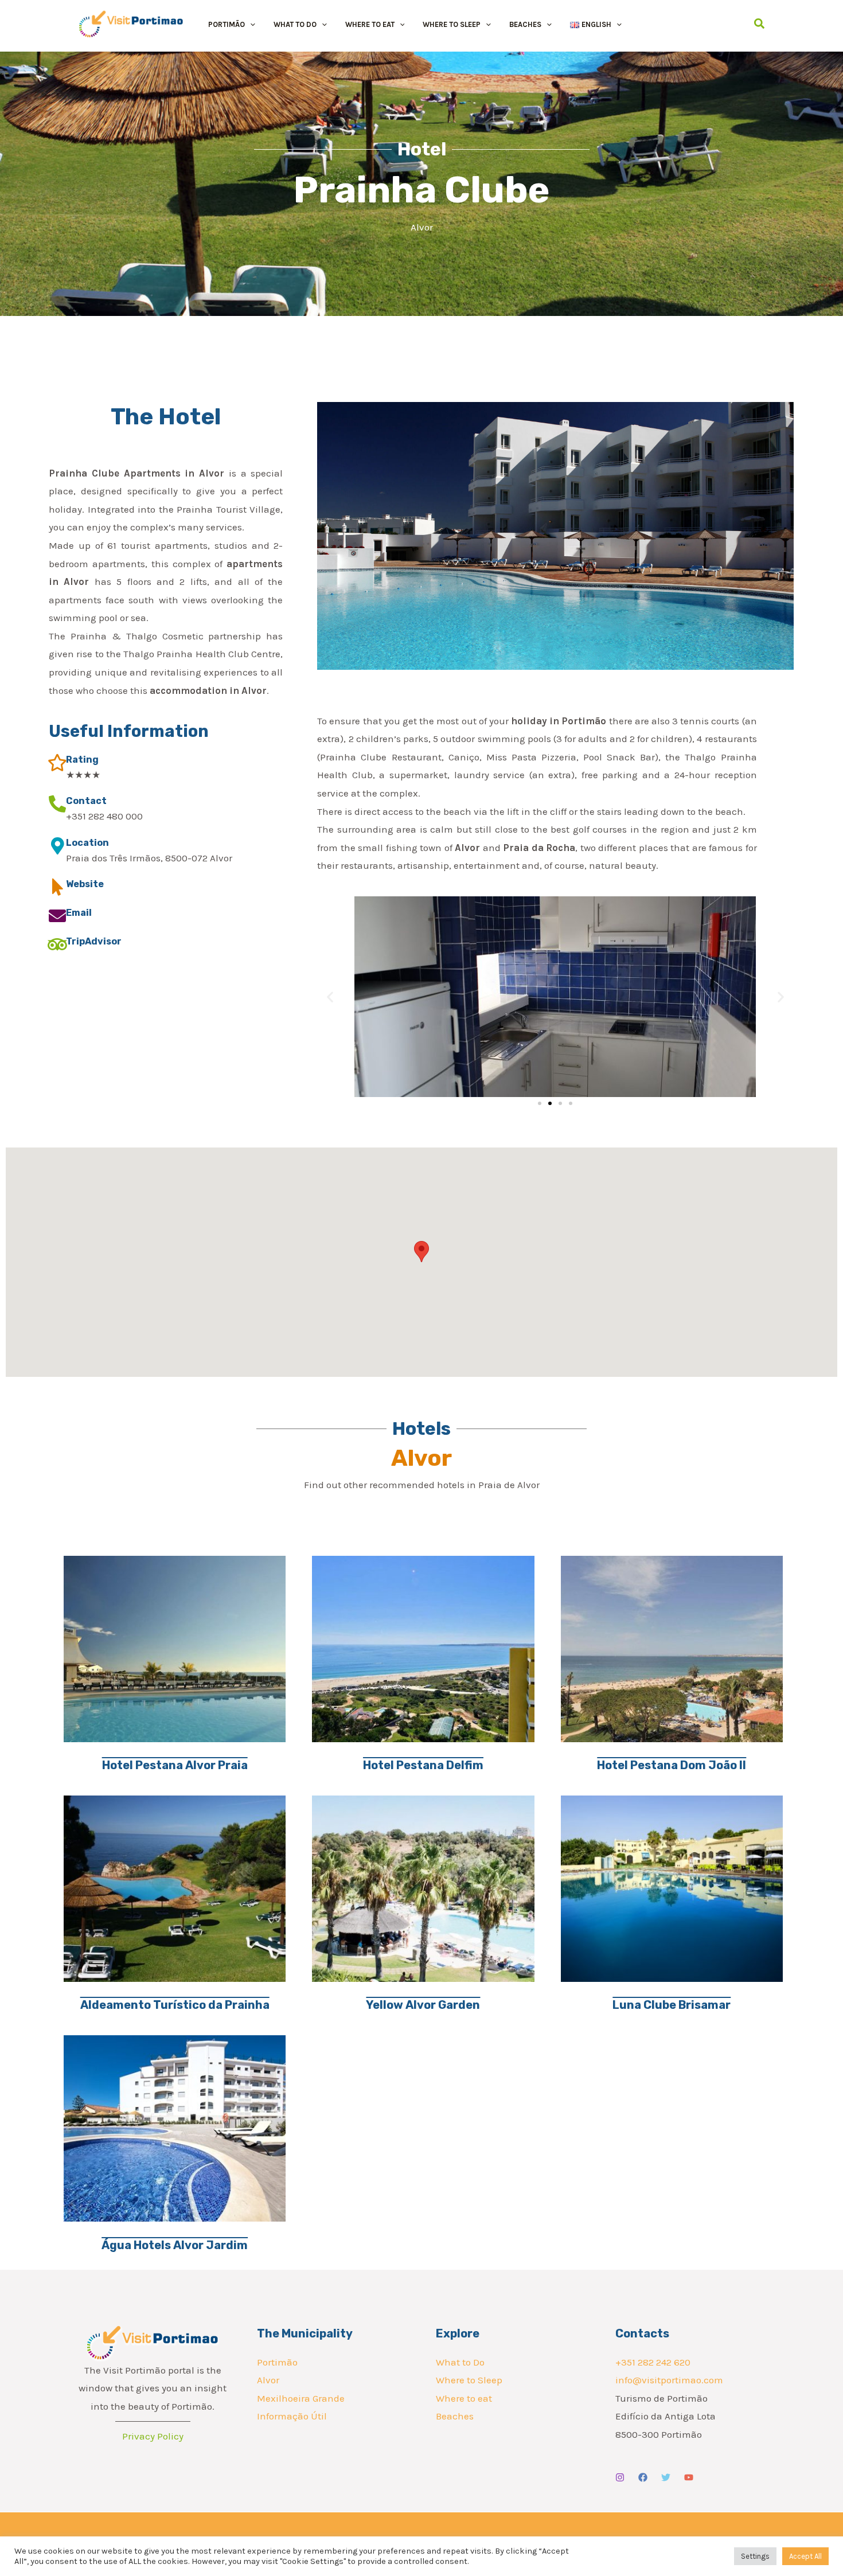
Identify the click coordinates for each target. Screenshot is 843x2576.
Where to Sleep (469, 2380)
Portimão (277, 2362)
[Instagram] (620, 2477)
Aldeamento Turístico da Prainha (175, 2005)
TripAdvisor (94, 941)
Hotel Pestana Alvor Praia (175, 1765)
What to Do (460, 2362)
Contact (86, 801)
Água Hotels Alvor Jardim (175, 2245)
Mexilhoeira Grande (301, 2398)
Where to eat (464, 2398)
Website (85, 884)
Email (79, 913)
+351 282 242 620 (653, 2362)
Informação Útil (292, 2416)
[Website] (57, 887)
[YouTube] (689, 2477)
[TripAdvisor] (57, 944)
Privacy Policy (153, 2436)
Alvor (268, 2380)
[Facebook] (643, 2477)
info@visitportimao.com (669, 2380)
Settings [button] (755, 2556)
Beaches (455, 2416)
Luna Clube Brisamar (672, 2005)
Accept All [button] (805, 2556)
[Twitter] (666, 2477)
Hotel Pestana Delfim (423, 1765)
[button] (250, 24)
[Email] (57, 916)
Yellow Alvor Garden (423, 2005)
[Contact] (57, 804)
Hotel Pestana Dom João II (672, 1765)
